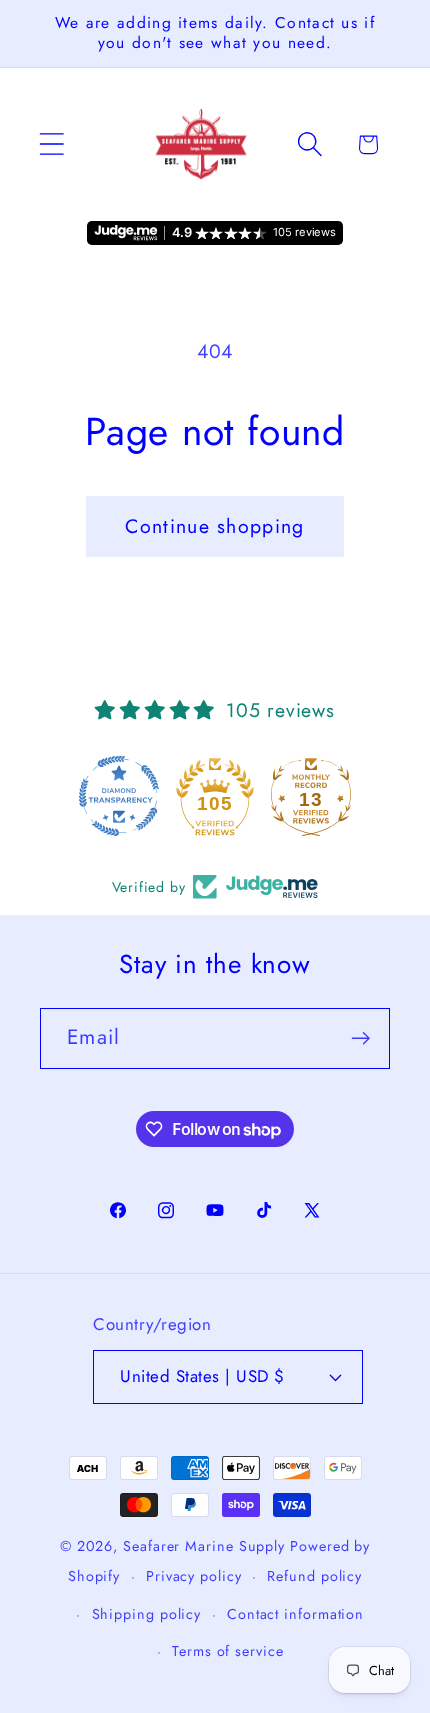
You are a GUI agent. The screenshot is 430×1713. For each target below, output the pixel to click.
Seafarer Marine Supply (204, 1546)
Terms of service (228, 1651)
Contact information (295, 1614)
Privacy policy (194, 1576)
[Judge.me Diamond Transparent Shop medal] (119, 796)
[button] (51, 144)
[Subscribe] (360, 1038)
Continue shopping (214, 526)
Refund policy (314, 1576)
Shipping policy (147, 1614)
